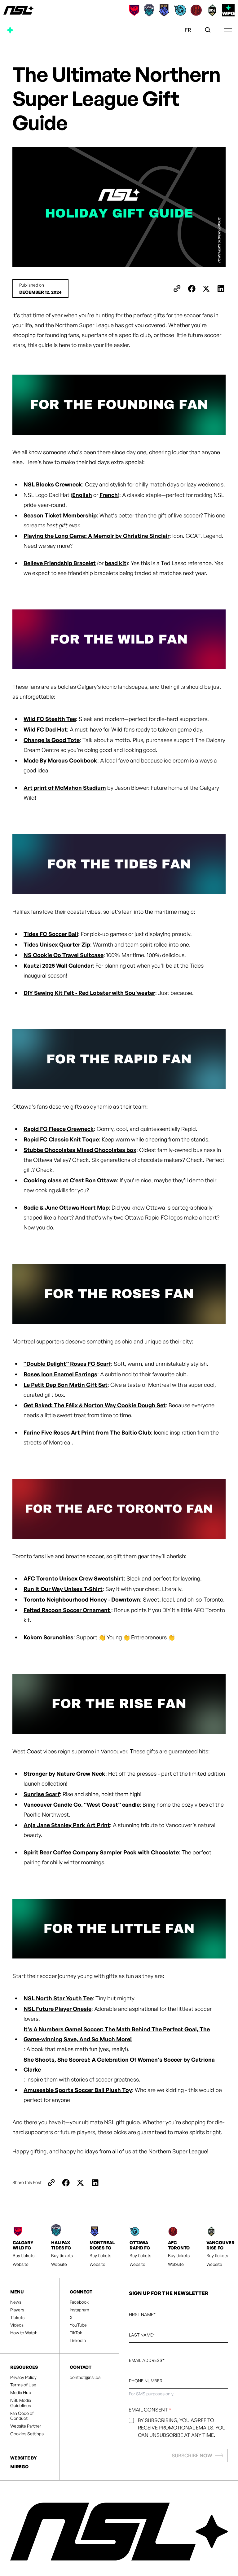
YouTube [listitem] (78, 2325)
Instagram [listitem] (79, 2310)
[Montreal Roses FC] (164, 10)
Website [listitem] (21, 2264)
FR (188, 30)
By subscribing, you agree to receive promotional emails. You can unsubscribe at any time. (182, 2428)
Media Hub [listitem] (21, 2393)
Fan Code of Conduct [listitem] (22, 2416)
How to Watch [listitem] (24, 2333)
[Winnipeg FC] (228, 10)
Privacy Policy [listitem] (23, 2377)
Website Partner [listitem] (26, 2426)
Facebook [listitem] (79, 2302)
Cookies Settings (27, 2434)
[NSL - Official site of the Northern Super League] (18, 10)
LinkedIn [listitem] (78, 2341)
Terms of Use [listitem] (23, 2385)
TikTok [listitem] (76, 2333)
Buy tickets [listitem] (24, 2256)
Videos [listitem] (17, 2325)
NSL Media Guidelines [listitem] (21, 2403)
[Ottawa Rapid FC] (180, 10)
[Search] (208, 30)
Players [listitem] (17, 2310)
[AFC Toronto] (196, 10)
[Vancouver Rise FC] (212, 10)
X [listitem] (71, 2318)
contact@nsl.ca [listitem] (85, 2377)
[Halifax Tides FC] (149, 10)
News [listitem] (16, 2302)
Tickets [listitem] (17, 2318)
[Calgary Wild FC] (134, 10)
